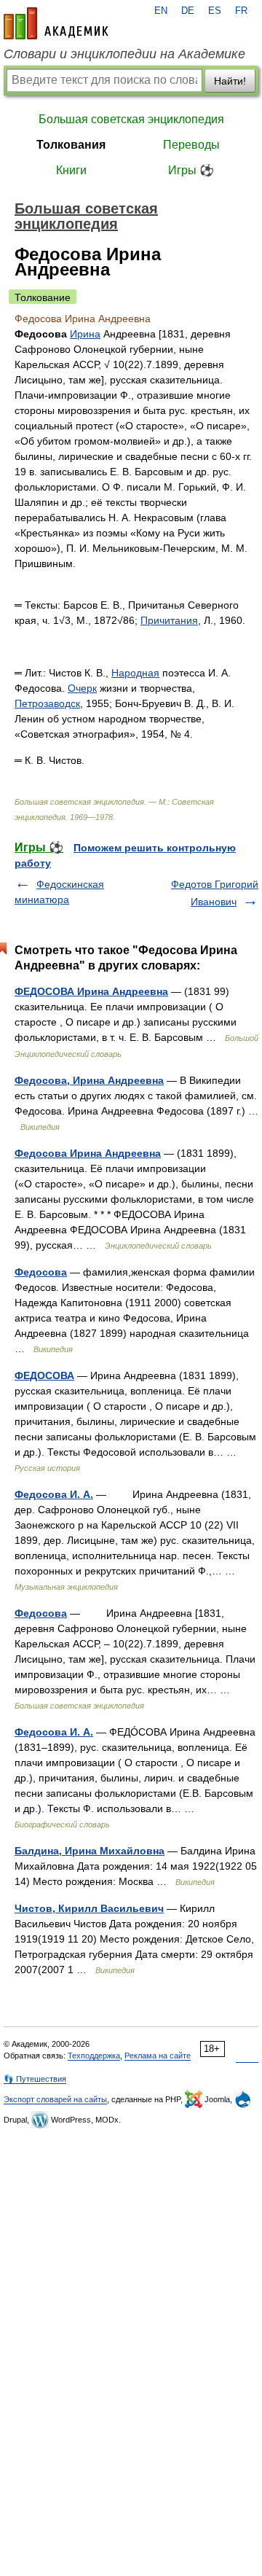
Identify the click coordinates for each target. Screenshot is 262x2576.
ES (215, 11)
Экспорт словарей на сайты (55, 2099)
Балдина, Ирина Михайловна (90, 1851)
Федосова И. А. (54, 1494)
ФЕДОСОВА (44, 1375)
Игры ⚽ (191, 170)
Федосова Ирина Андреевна (88, 1153)
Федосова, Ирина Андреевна (89, 1080)
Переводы (191, 145)
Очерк (82, 688)
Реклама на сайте (158, 2056)
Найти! (230, 81)
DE (188, 11)
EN (161, 11)
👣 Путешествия (35, 2079)
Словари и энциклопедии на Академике (124, 54)
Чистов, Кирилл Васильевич (89, 1908)
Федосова (41, 1272)
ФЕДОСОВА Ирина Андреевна (91, 991)
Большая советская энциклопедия (131, 119)
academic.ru (56, 23)
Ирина (85, 334)
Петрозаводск (47, 703)
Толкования (71, 145)
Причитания (169, 620)
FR (241, 11)
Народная (135, 673)
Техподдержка (94, 2056)
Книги (71, 170)
